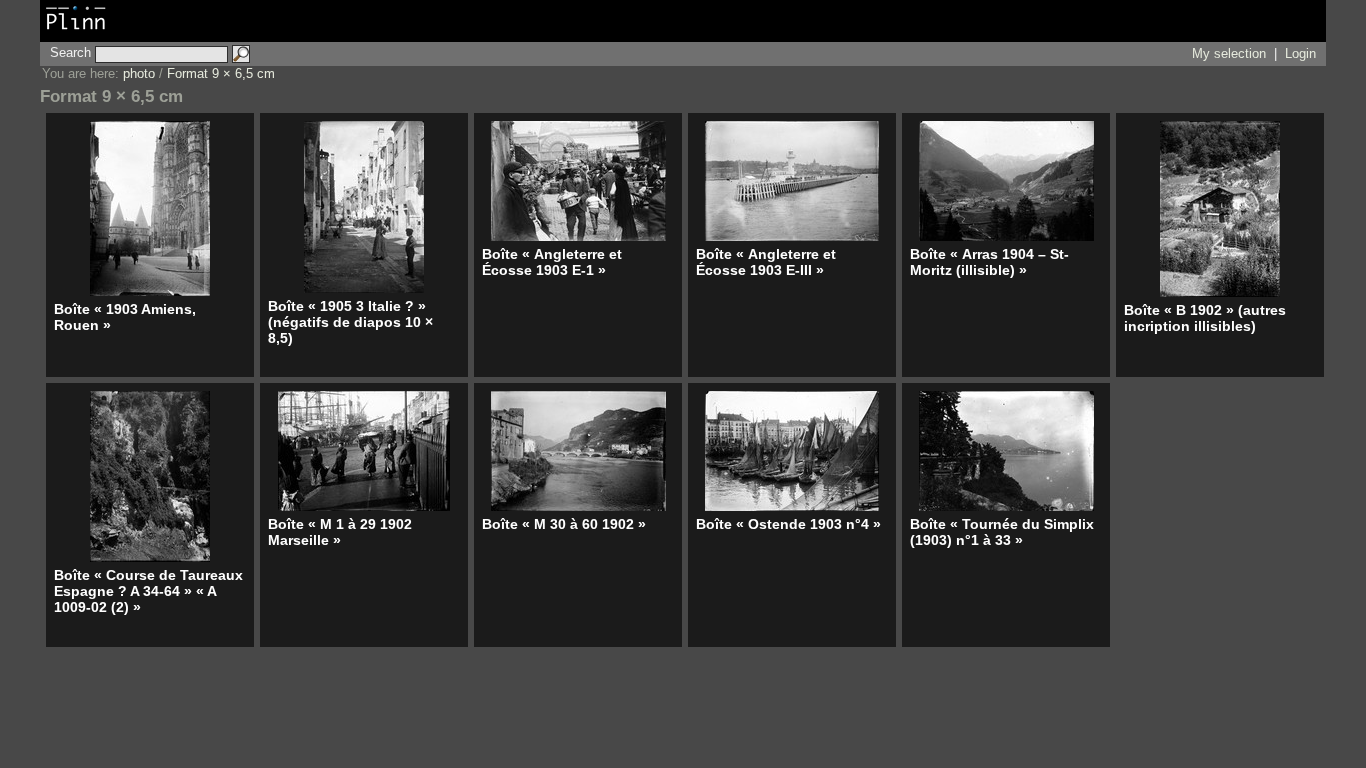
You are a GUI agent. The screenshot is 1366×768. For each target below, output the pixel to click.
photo (139, 73)
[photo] (76, 32)
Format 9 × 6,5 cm (221, 73)
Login (1300, 53)
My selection (1229, 53)
